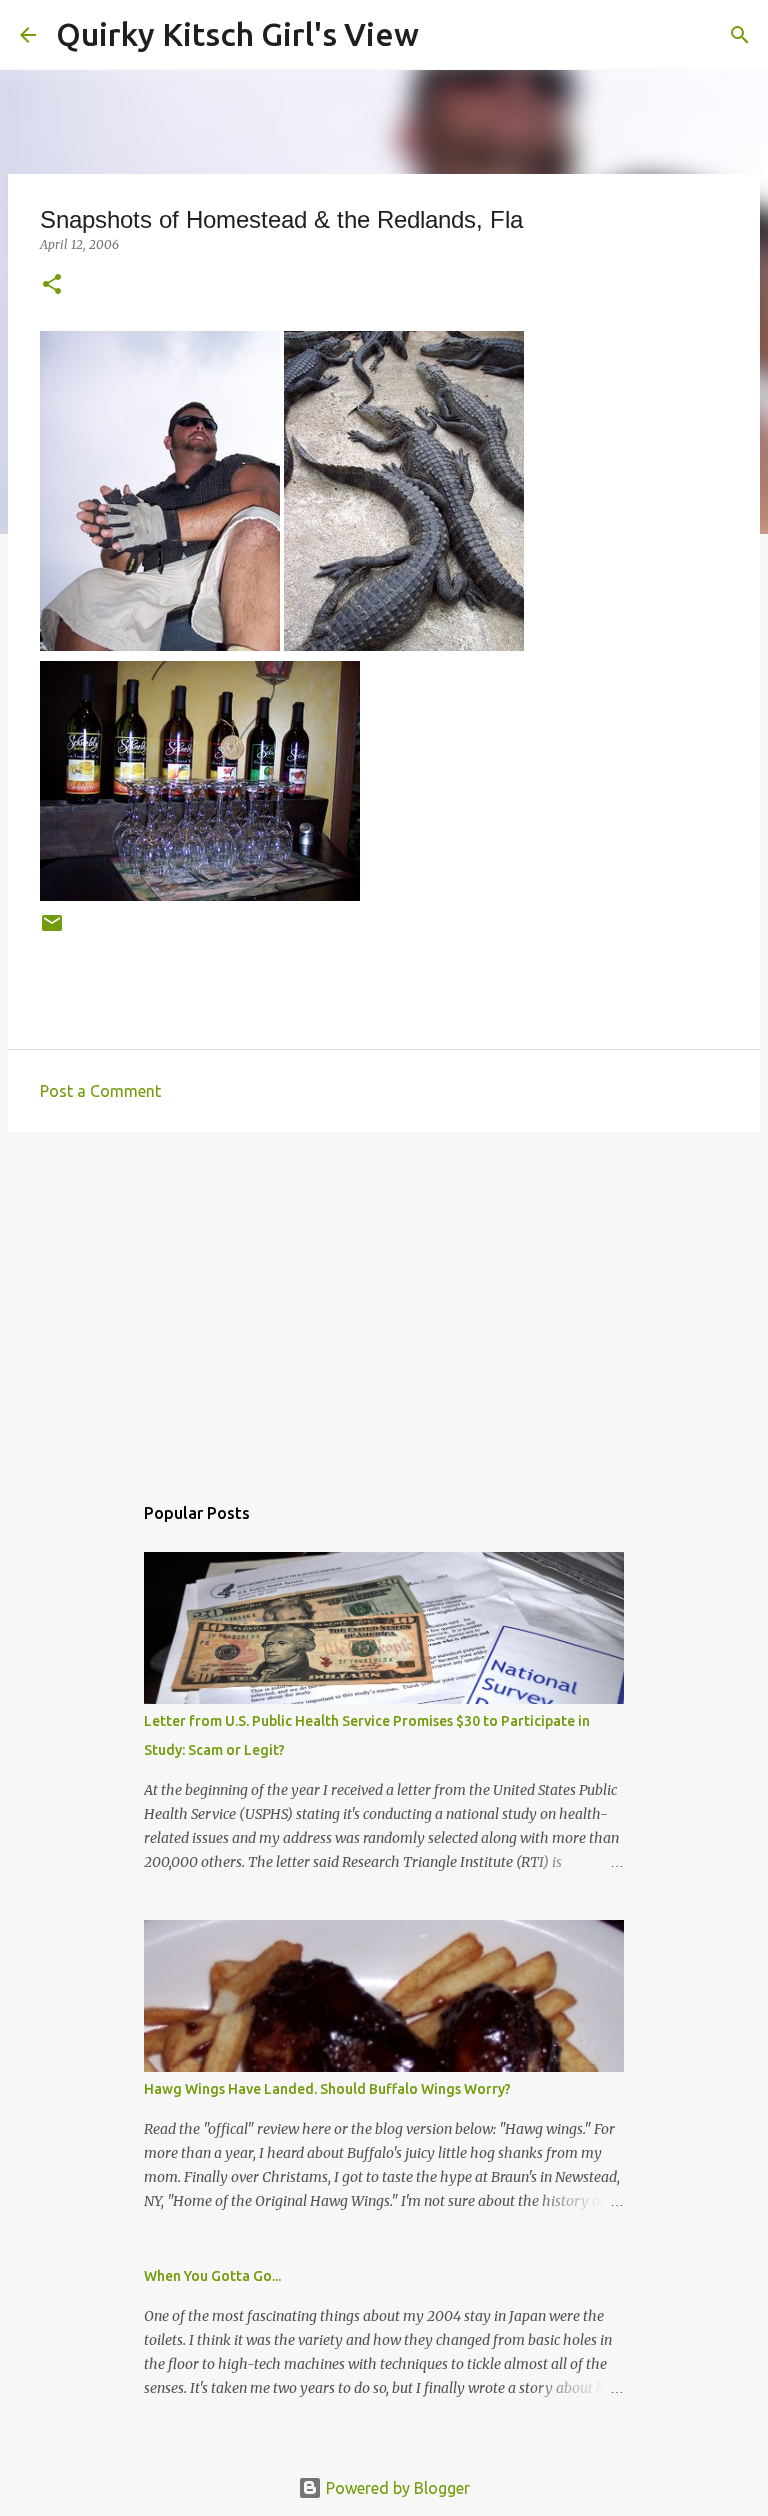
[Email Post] (52, 930)
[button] (52, 285)
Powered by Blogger (396, 2488)
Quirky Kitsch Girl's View (237, 34)
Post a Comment (100, 1091)
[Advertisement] (384, 1302)
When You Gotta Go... (212, 2276)
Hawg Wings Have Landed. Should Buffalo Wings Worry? (327, 2089)
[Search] (447, 35)
